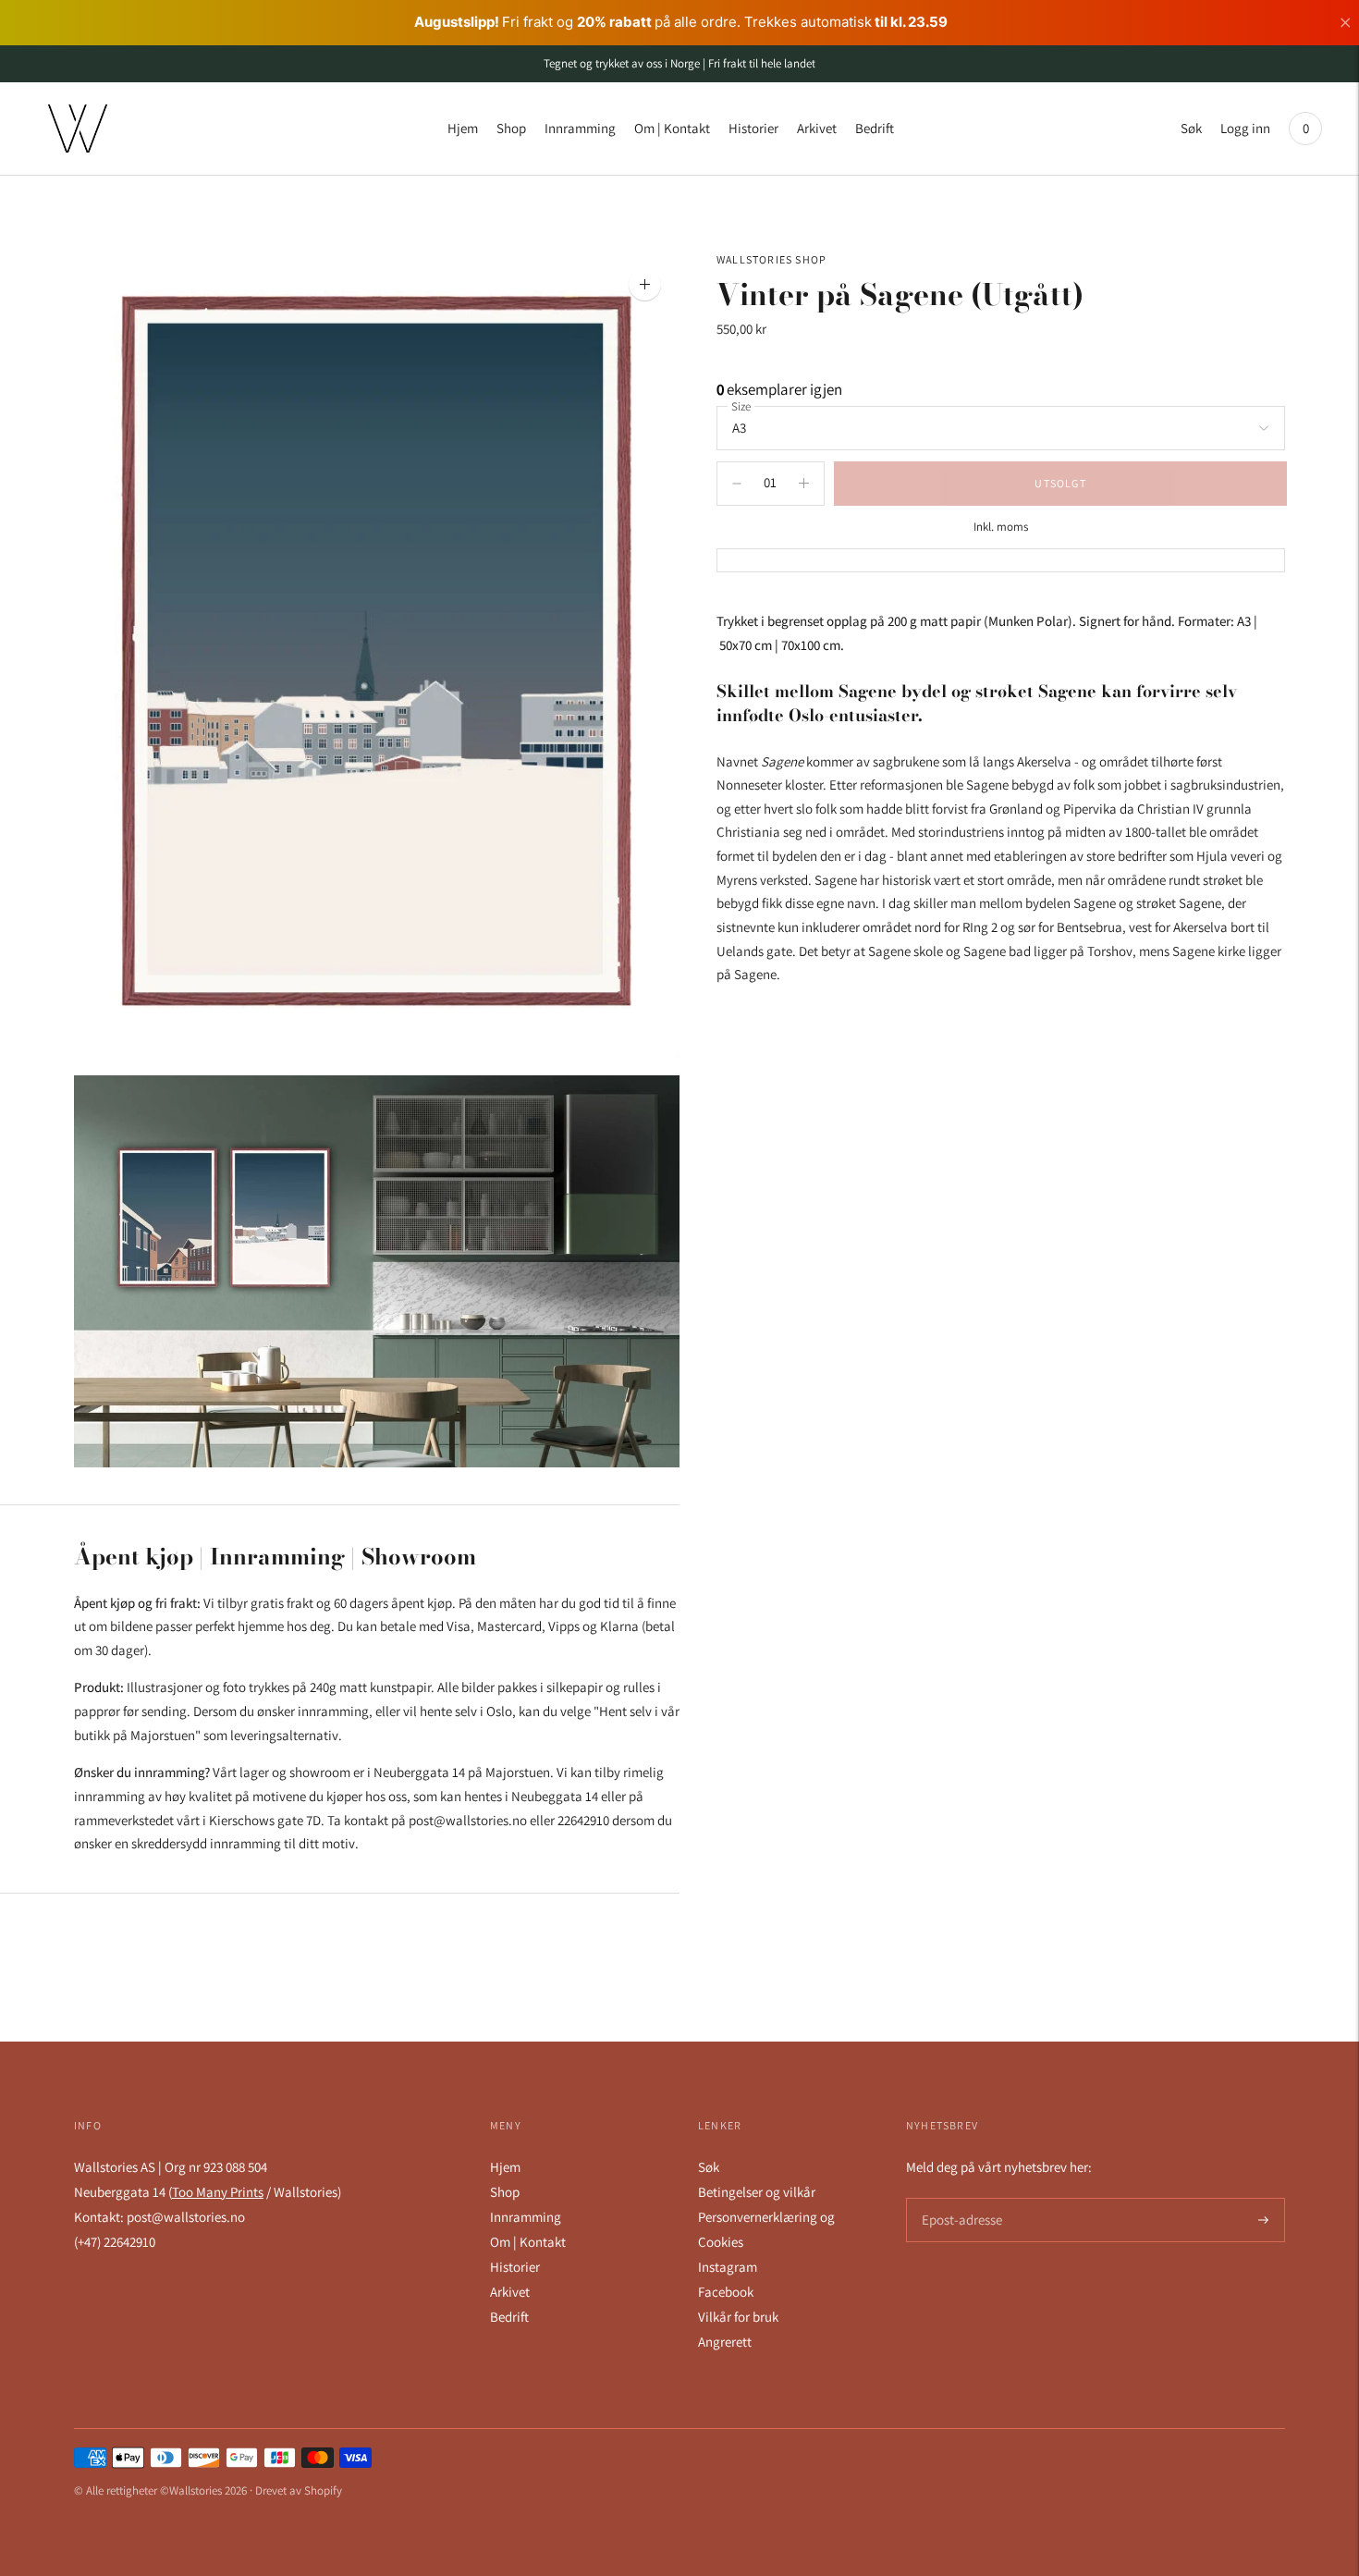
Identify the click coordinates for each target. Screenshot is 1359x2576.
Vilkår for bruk (738, 2317)
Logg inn (1245, 128)
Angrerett (725, 2342)
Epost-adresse (959, 2198)
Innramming (580, 128)
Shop (511, 128)
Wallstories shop (771, 259)
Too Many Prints (218, 2192)
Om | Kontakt (672, 128)
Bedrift (875, 128)
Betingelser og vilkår (757, 2192)
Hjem (463, 128)
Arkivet (817, 128)
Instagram (728, 2267)
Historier (753, 128)
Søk (1191, 128)
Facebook (726, 2292)
